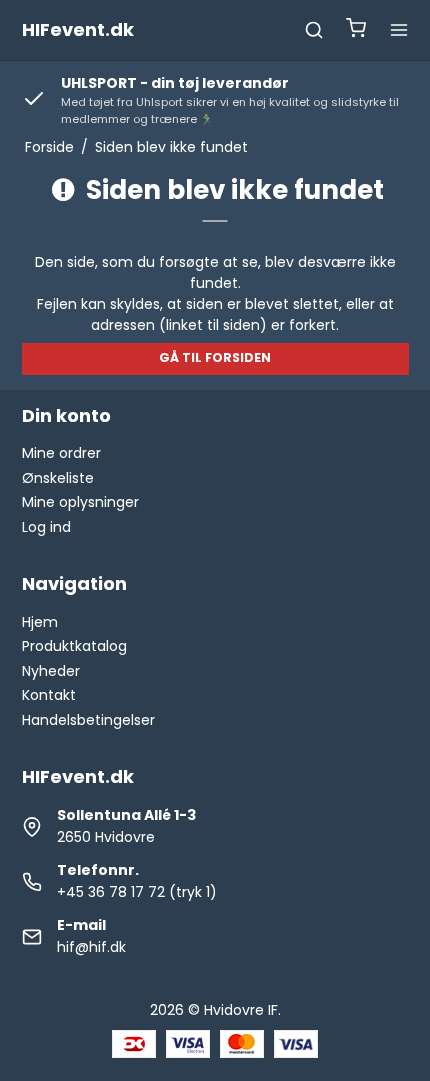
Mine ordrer (61, 453)
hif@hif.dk (91, 947)
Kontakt (49, 695)
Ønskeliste (58, 478)
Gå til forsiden (215, 357)
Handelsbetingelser (88, 720)
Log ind (46, 527)
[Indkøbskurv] (356, 30)
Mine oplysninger (80, 502)
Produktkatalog (74, 646)
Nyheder (51, 671)
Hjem (40, 622)
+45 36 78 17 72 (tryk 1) (137, 892)
